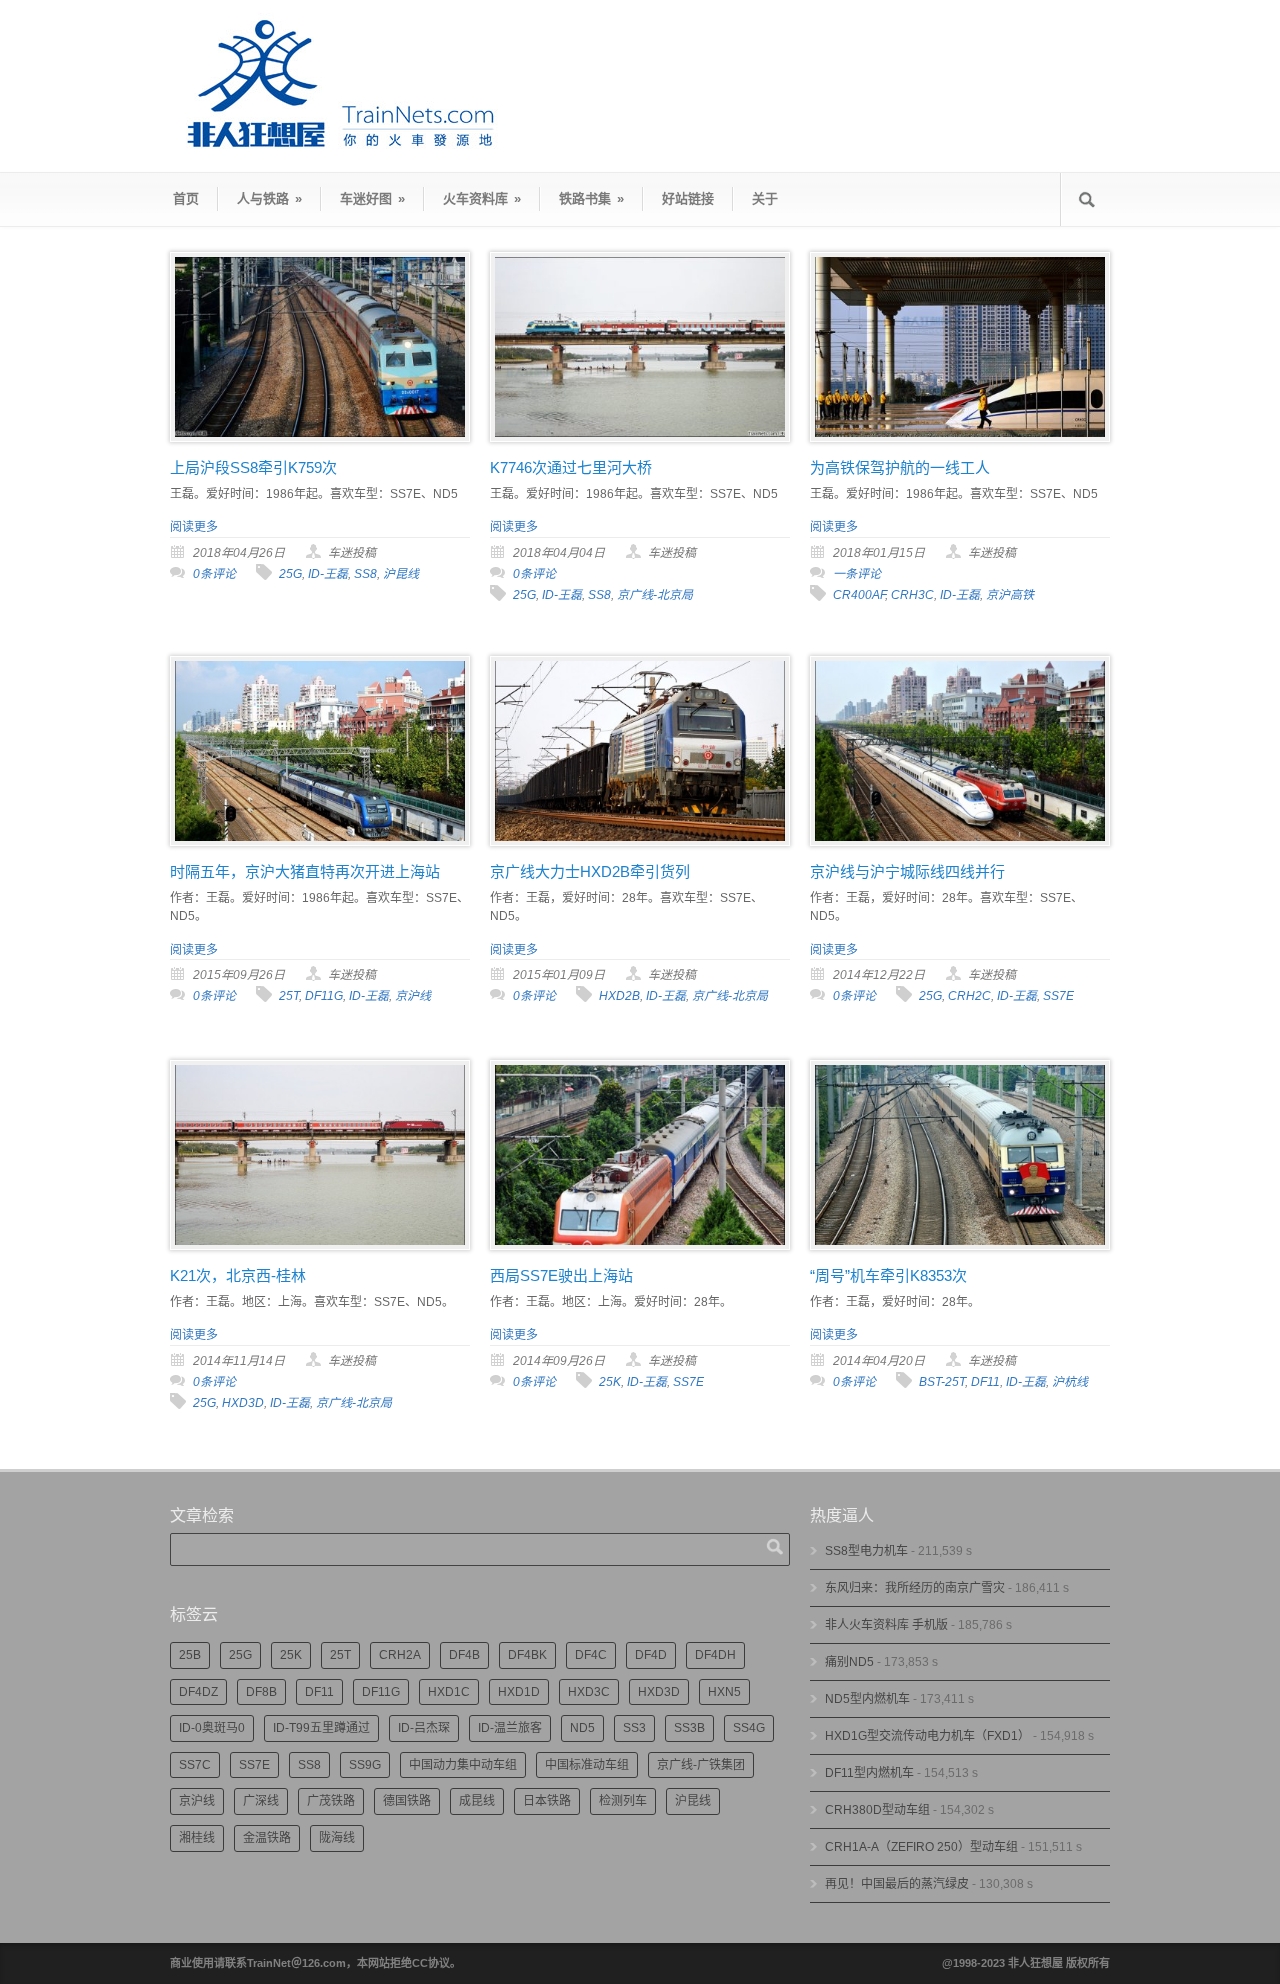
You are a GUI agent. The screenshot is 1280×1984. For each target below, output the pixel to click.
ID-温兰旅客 (510, 1728)
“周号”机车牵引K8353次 (888, 1275)
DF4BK (527, 1655)
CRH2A (400, 1655)
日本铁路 (547, 1801)
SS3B (689, 1728)
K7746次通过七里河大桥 (571, 467)
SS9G (365, 1765)
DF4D (651, 1655)
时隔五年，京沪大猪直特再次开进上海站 (305, 871)
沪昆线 (401, 574)
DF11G (324, 996)
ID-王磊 (328, 574)
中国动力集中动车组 (463, 1765)
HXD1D (519, 1692)
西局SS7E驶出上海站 (561, 1275)
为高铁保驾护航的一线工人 (900, 467)
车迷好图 (372, 198)
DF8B (261, 1692)
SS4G (749, 1728)
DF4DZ (198, 1692)
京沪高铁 (1010, 595)
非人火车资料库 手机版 (886, 1625)
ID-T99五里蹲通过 (321, 1728)
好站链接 (688, 198)
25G (290, 574)
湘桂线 (197, 1838)
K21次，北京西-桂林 (238, 1275)
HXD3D (243, 1403)
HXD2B (619, 996)
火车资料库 (482, 198)
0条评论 (214, 574)
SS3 (634, 1728)
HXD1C (449, 1692)
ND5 (582, 1728)
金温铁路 (267, 1838)
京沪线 (413, 996)
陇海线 (337, 1838)
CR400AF (859, 595)
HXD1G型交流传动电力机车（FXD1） (927, 1736)
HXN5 (724, 1692)
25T (289, 996)
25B (190, 1655)
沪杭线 (1070, 1382)
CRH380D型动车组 (877, 1810)
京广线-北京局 (655, 595)
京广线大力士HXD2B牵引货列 (590, 871)
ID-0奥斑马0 (212, 1728)
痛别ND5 (849, 1662)
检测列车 (623, 1801)
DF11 (985, 1382)
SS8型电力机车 (866, 1551)
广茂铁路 (331, 1801)
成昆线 (477, 1801)
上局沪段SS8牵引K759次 (253, 467)
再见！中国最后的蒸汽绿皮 (897, 1884)
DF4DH (715, 1655)
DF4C (591, 1655)
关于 (765, 198)
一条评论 (857, 574)
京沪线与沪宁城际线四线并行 (907, 871)
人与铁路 (269, 198)
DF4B (464, 1655)
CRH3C (912, 595)
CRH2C (969, 996)
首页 (186, 198)
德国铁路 (407, 1801)
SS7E (1058, 996)
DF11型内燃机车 (869, 1773)
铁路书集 (591, 198)
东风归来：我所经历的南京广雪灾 (915, 1588)
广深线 (261, 1801)
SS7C (195, 1765)
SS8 (365, 574)
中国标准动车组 (587, 1765)
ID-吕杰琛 (424, 1728)
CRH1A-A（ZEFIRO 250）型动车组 (921, 1847)
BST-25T (942, 1382)
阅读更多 (194, 527)
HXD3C (589, 1692)
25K (610, 1382)
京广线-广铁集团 (701, 1765)
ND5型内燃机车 (867, 1699)
